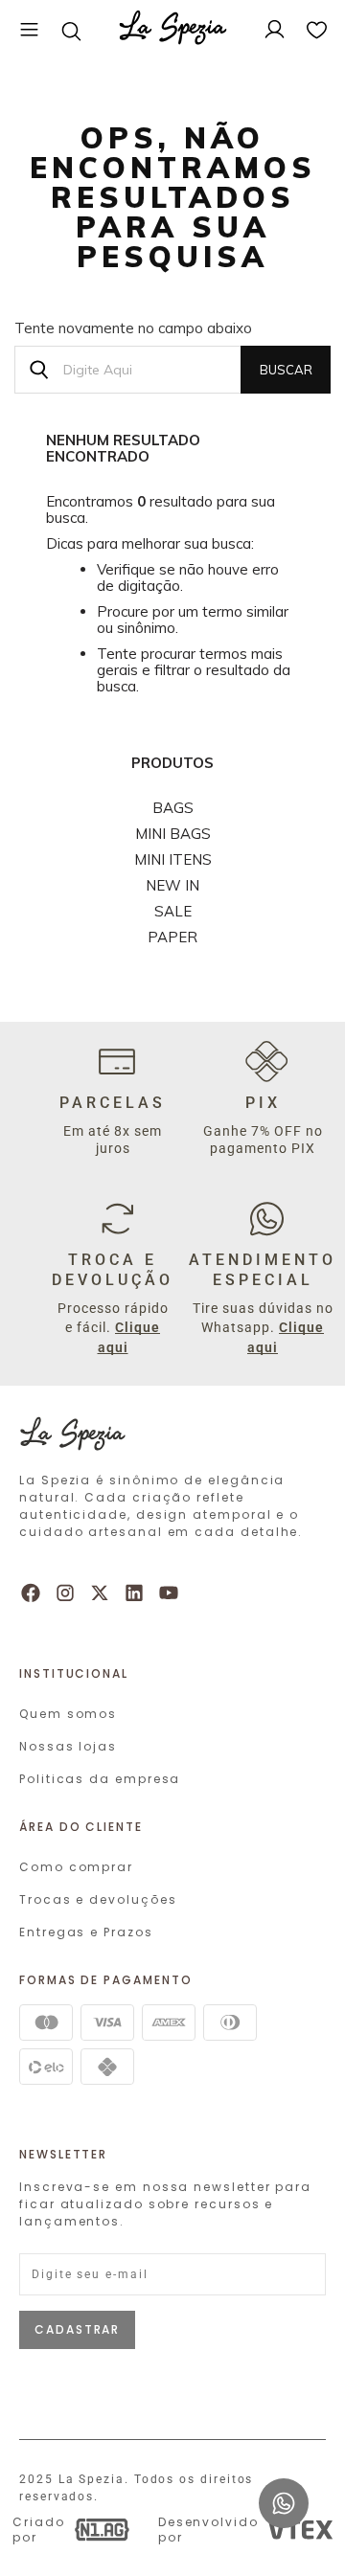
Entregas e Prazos (86, 1932)
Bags (173, 808)
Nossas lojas (68, 1746)
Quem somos (68, 1714)
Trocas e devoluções (98, 1899)
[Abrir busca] (71, 31)
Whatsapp (284, 2487)
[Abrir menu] (29, 31)
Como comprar (76, 1867)
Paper (172, 937)
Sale (173, 911)
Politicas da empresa (100, 1779)
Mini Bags (173, 834)
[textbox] (172, 370)
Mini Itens (173, 859)
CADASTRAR (77, 2329)
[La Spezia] (173, 31)
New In (172, 885)
